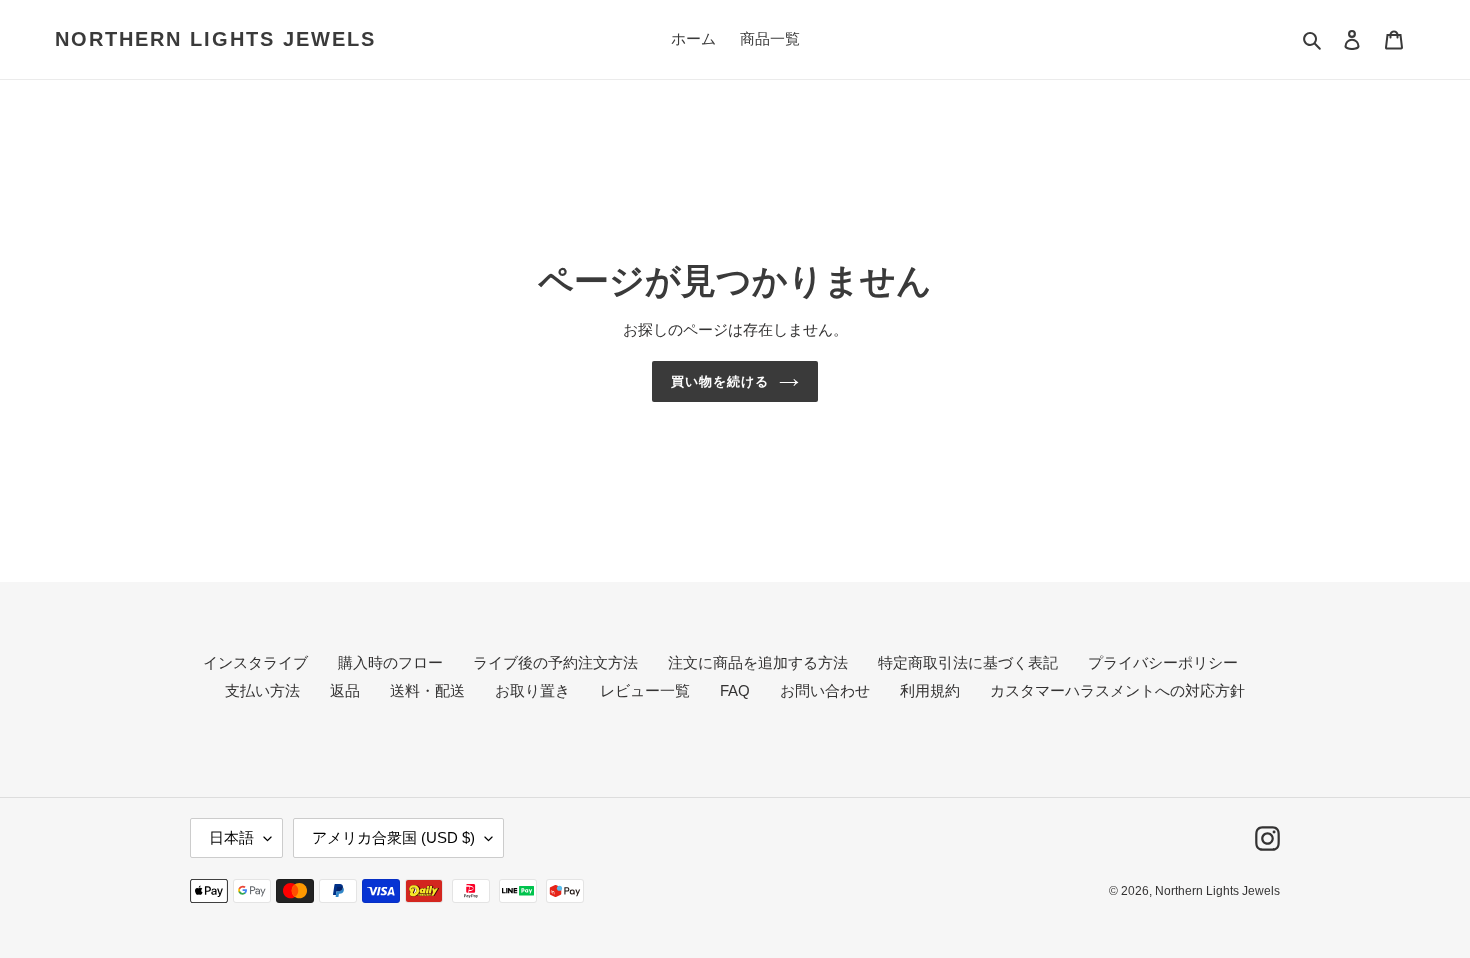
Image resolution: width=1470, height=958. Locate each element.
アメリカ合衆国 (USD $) (393, 837)
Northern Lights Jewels (215, 39)
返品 (345, 690)
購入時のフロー (390, 662)
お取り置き (532, 690)
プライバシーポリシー (1163, 662)
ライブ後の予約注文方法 (555, 662)
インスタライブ (255, 662)
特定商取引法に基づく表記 (968, 662)
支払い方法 (262, 690)
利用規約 (930, 690)
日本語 (231, 837)
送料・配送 (427, 690)
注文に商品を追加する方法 (758, 662)
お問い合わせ (825, 690)
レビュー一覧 (645, 690)
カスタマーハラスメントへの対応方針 (1117, 690)
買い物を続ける (720, 381)
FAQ (735, 690)
